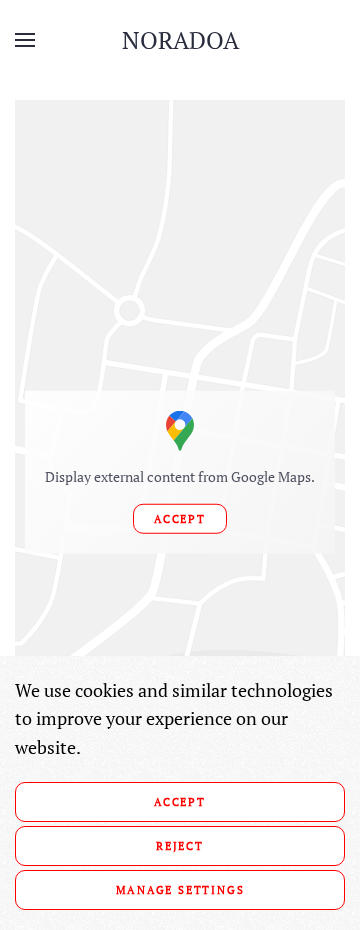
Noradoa (180, 40)
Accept (180, 518)
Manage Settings (180, 890)
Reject (180, 846)
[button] (25, 40)
